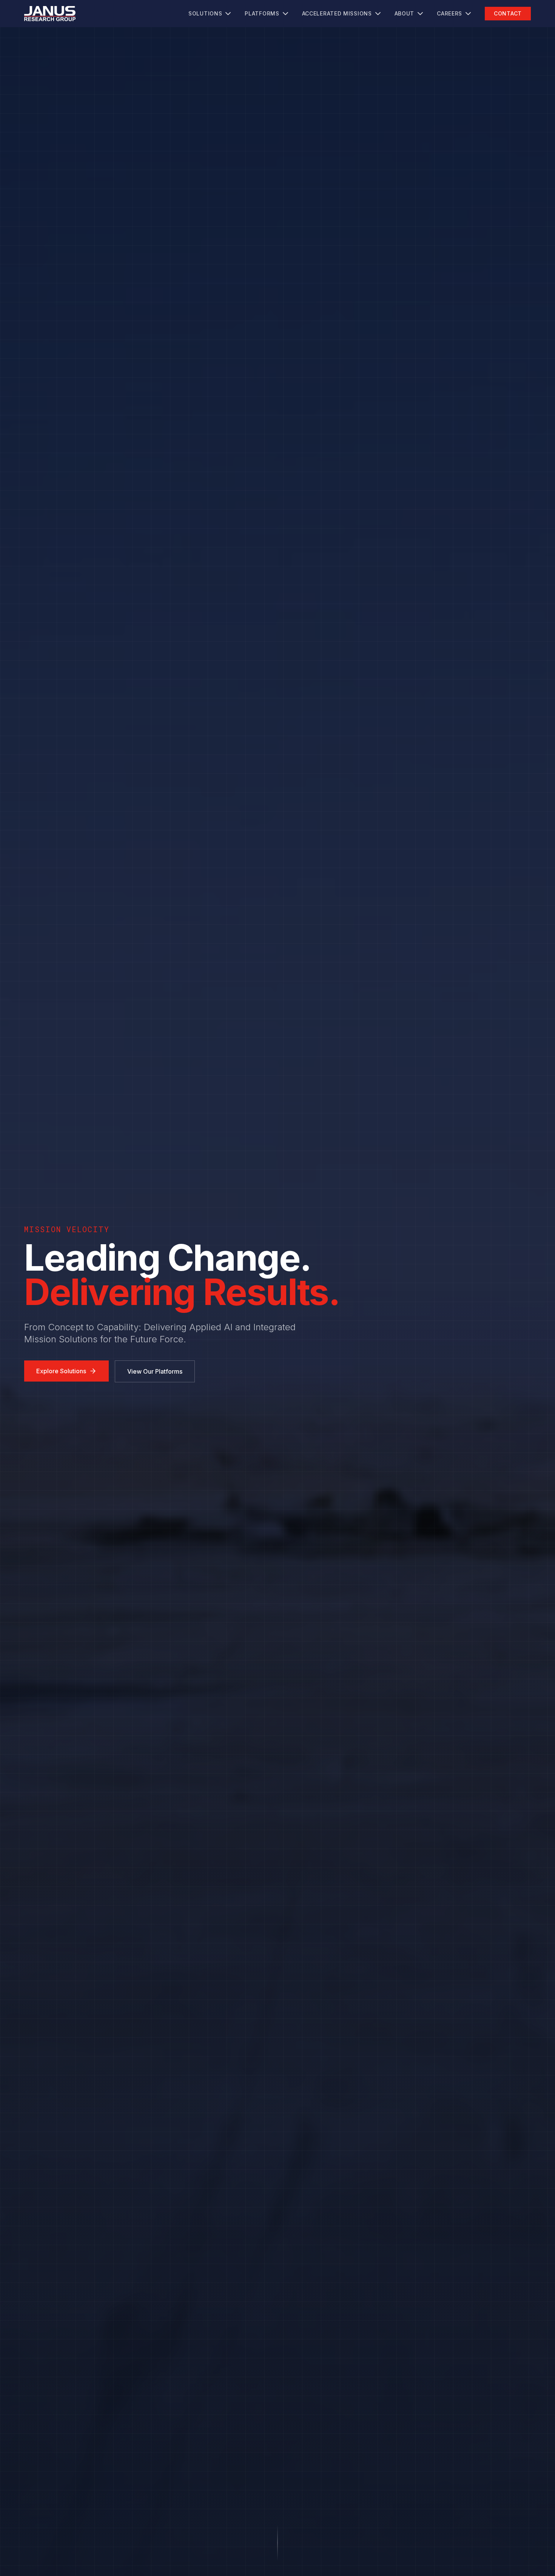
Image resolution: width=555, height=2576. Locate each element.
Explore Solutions (61, 1371)
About (405, 13)
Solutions (205, 13)
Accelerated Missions (337, 13)
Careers (449, 13)
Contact (508, 13)
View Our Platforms (155, 1371)
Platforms (262, 13)
